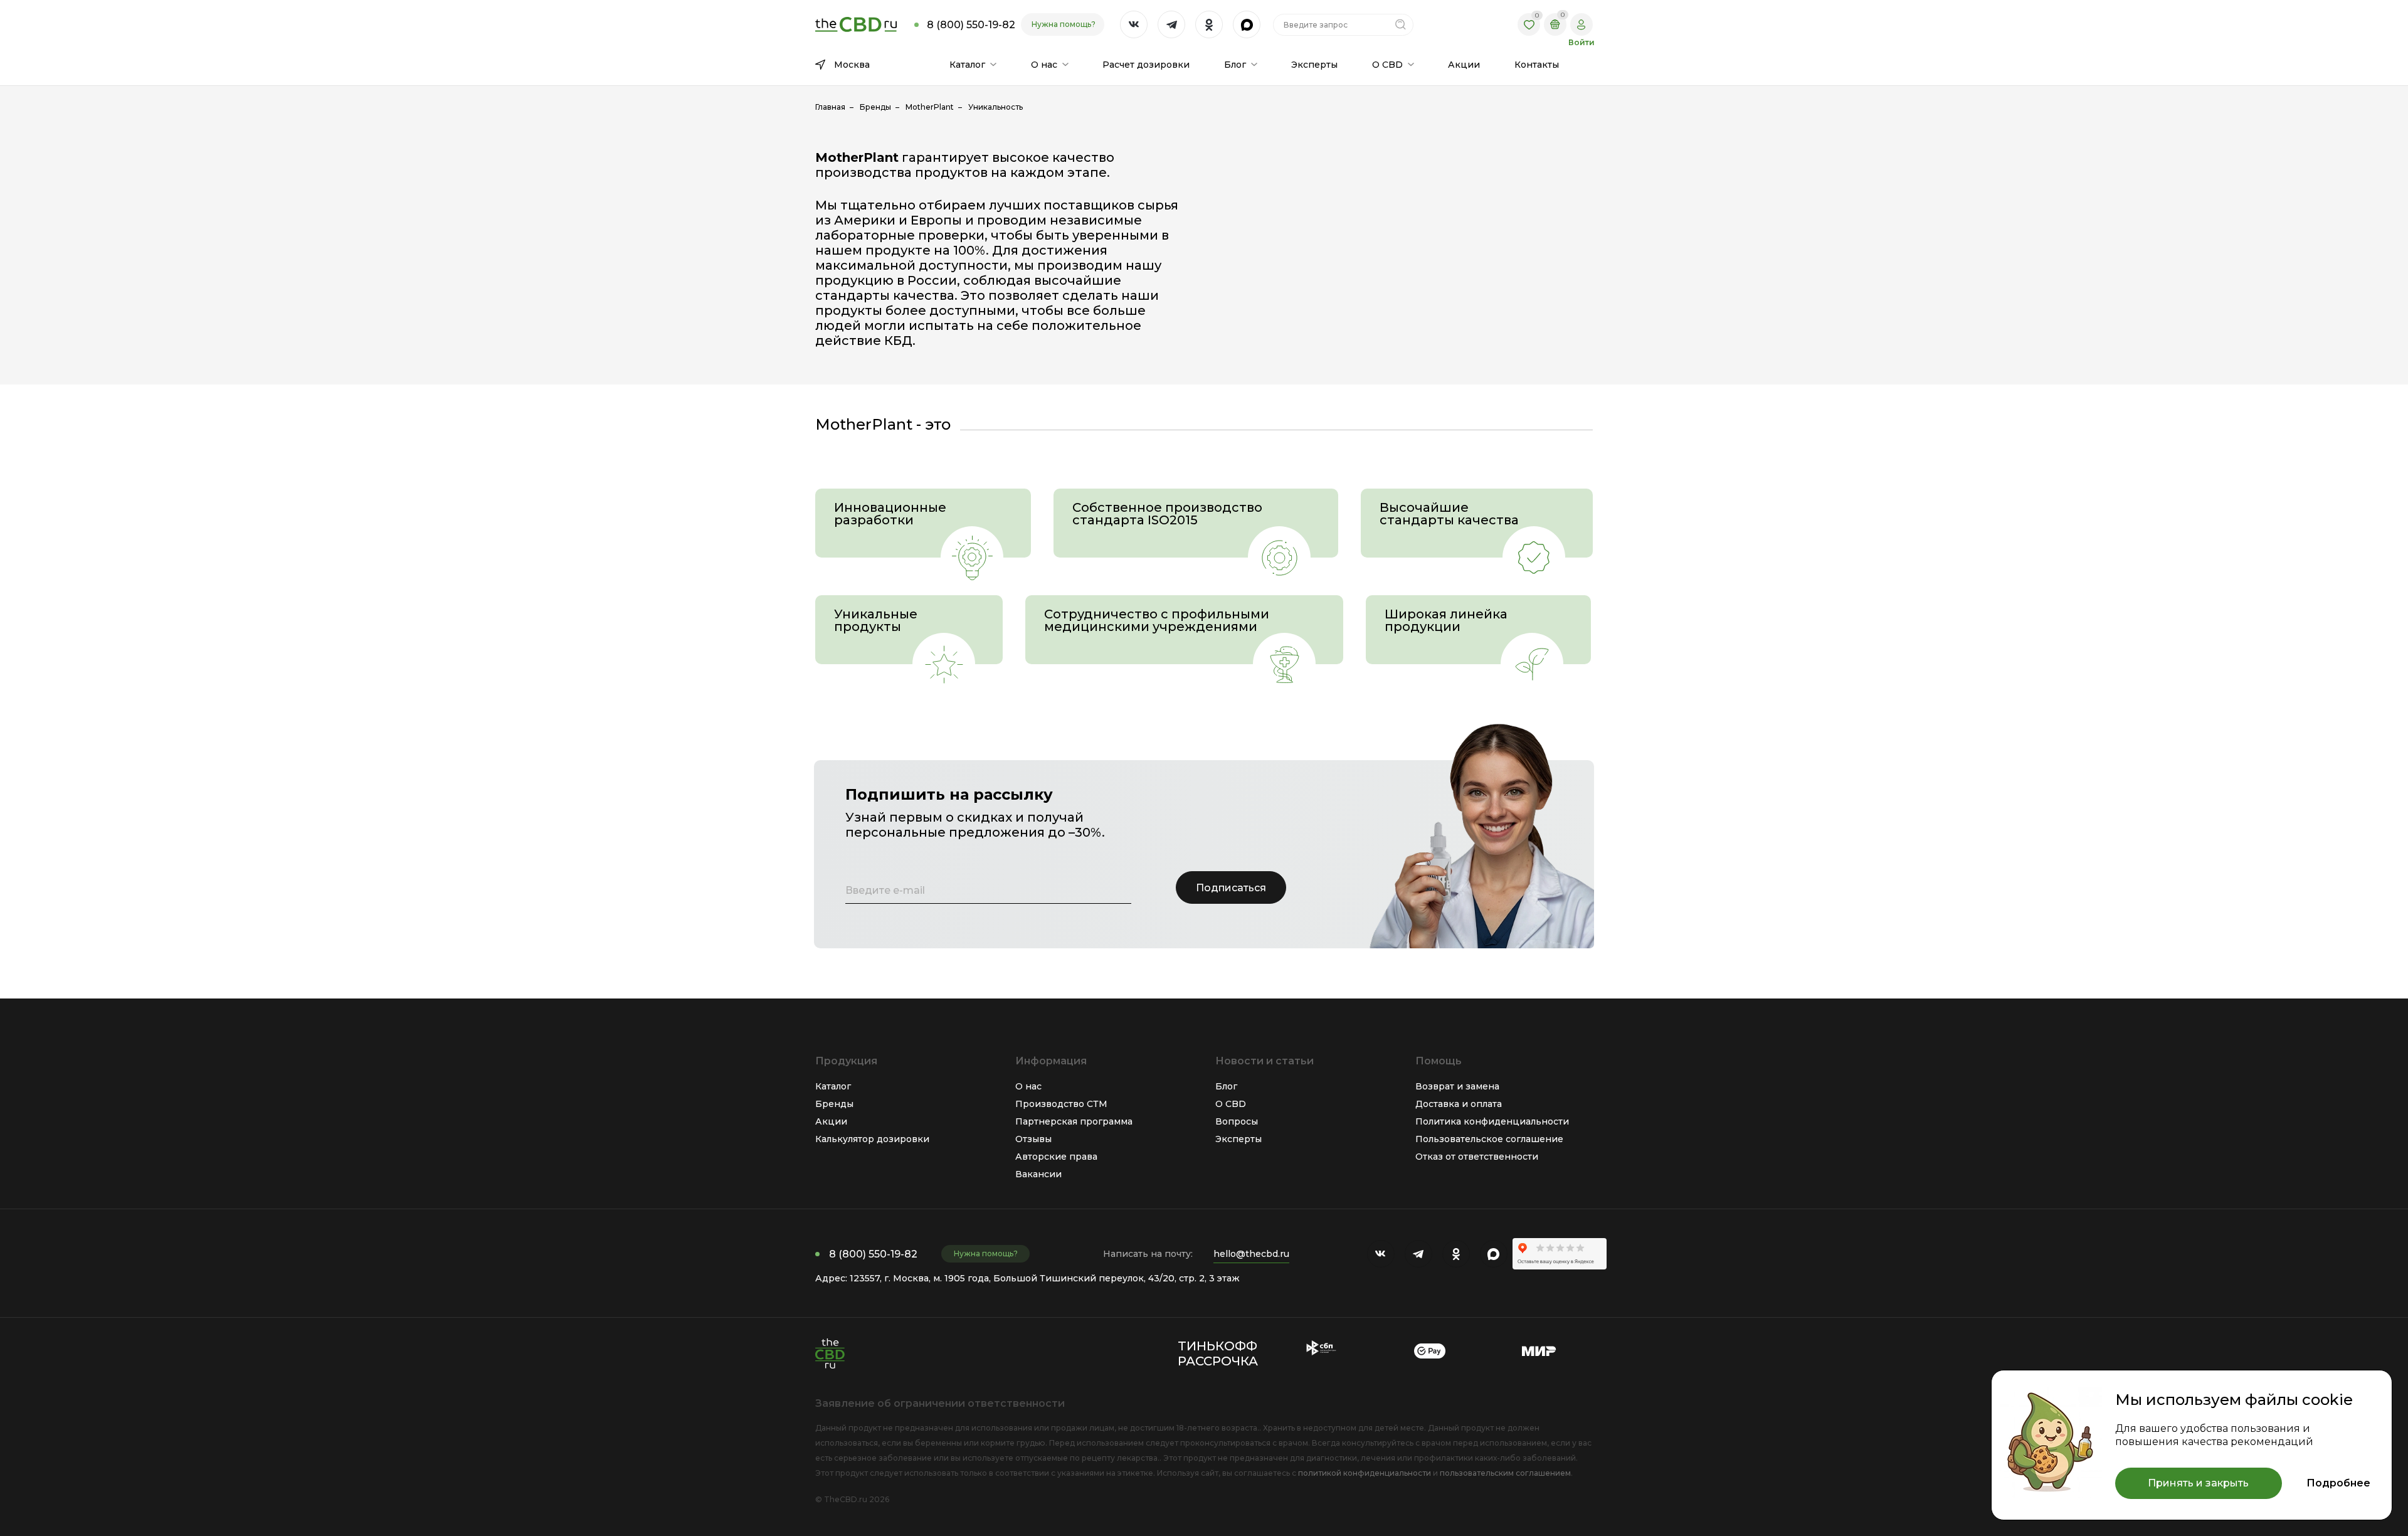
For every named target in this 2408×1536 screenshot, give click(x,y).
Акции (1464, 65)
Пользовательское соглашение (1489, 1139)
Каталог (833, 1086)
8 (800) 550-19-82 (873, 1254)
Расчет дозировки (1146, 65)
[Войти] (1582, 24)
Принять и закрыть (2198, 1483)
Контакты (1537, 65)
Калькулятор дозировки (872, 1139)
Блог (1226, 1086)
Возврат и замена (1457, 1086)
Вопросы (1237, 1121)
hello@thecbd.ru (1251, 1254)
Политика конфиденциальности (1492, 1121)
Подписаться (1231, 888)
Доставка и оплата (1459, 1104)
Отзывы (1033, 1139)
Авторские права (1056, 1157)
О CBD (1231, 1104)
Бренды (834, 1104)
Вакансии (1038, 1174)
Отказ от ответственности (1477, 1157)
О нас (1028, 1086)
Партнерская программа (1074, 1121)
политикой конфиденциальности (1365, 1473)
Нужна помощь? (1064, 24)
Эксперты (1314, 65)
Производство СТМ (1061, 1104)
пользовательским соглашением (1505, 1473)
